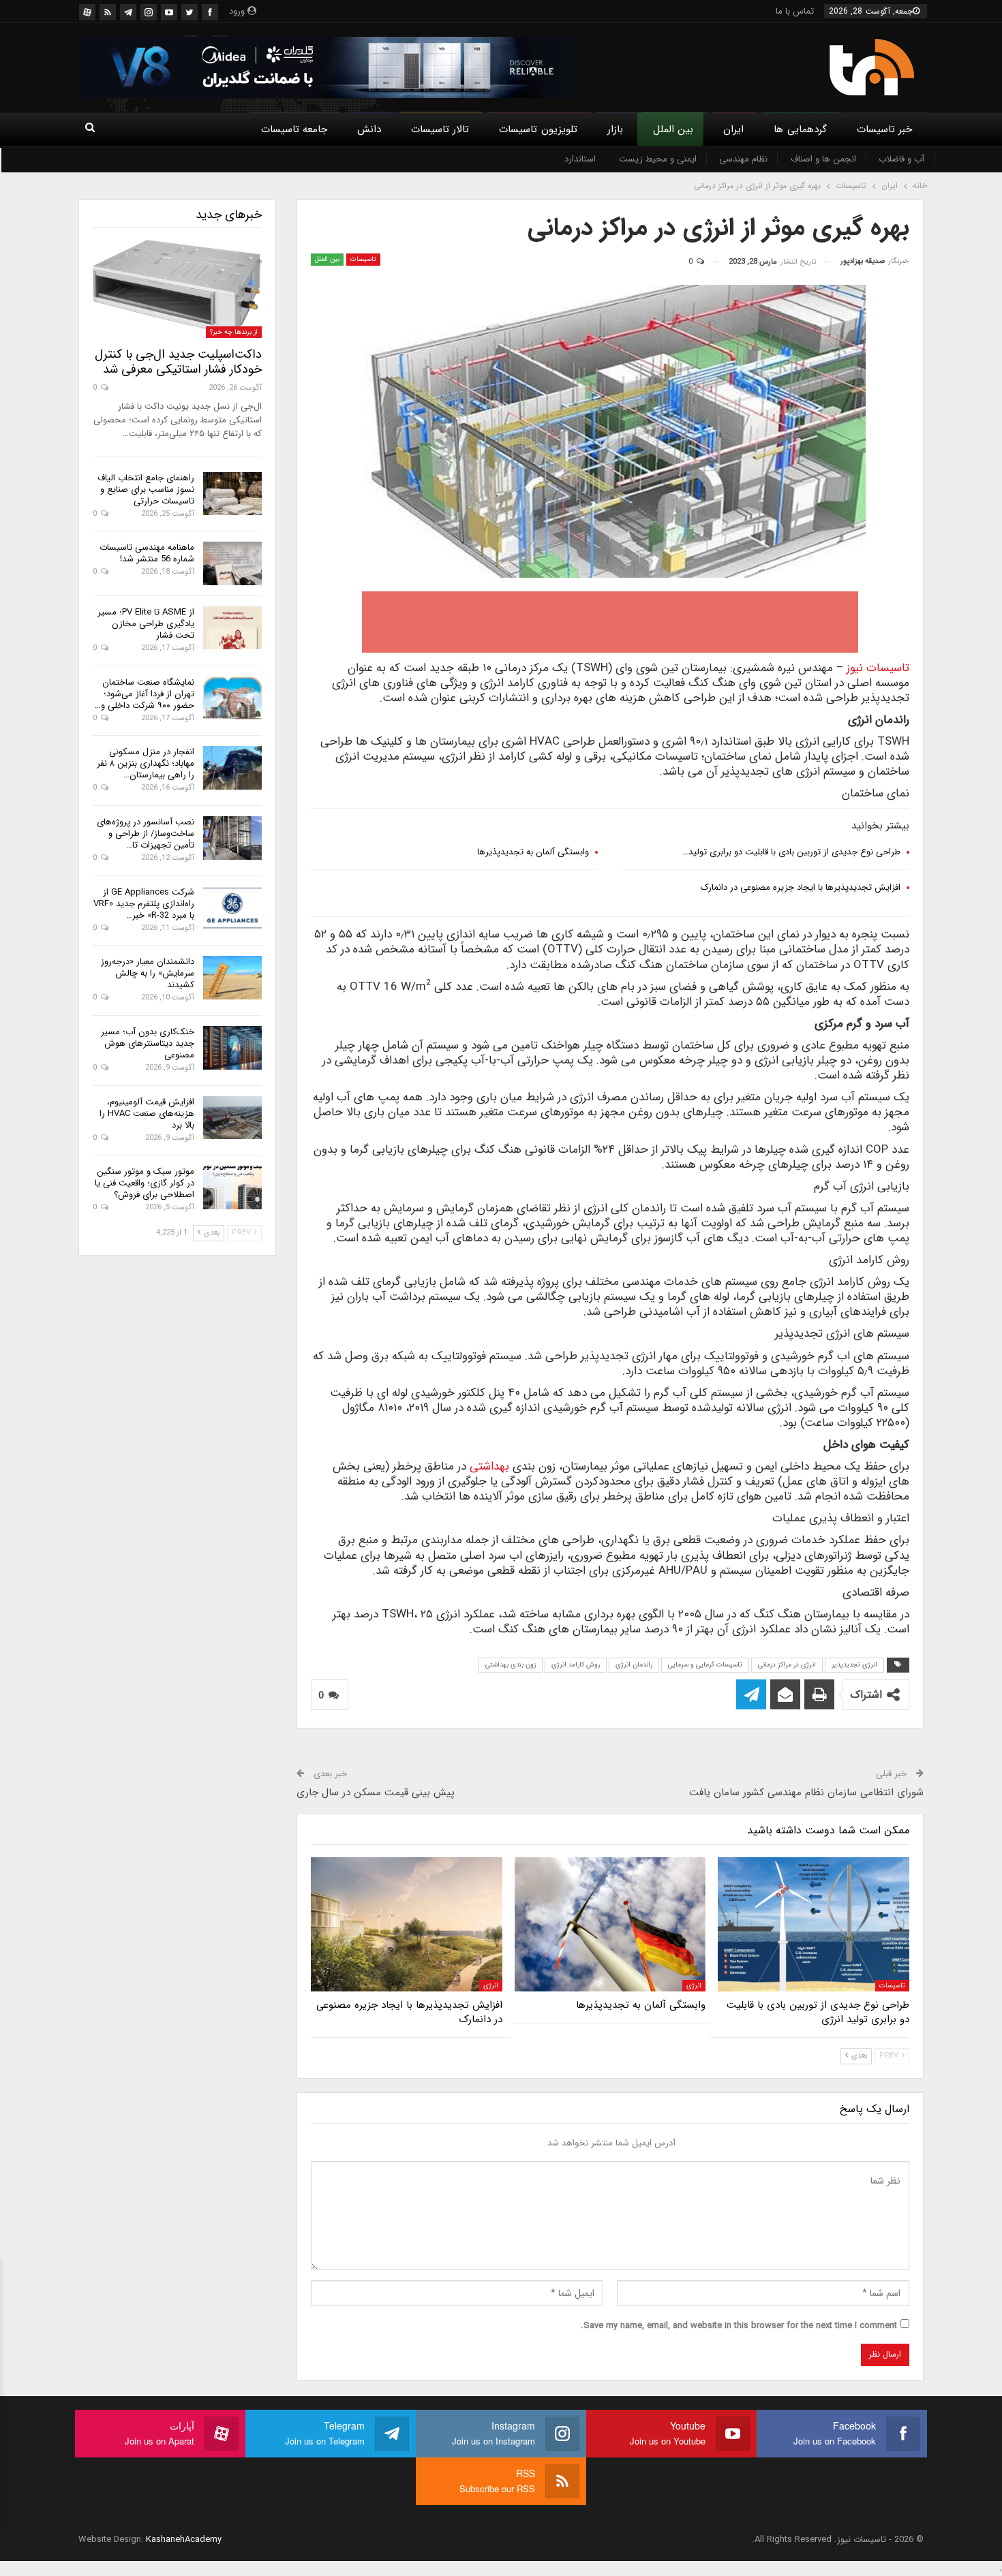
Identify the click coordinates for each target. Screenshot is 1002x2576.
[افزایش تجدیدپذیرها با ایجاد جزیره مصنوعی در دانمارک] (407, 1924)
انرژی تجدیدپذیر (854, 1665)
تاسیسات (363, 259)
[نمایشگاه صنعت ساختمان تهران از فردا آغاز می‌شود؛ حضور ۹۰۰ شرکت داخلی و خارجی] (232, 698)
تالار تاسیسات (440, 129)
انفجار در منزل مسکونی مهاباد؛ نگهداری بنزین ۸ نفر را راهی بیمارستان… (146, 763)
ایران (733, 129)
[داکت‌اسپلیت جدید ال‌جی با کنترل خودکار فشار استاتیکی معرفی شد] (177, 289)
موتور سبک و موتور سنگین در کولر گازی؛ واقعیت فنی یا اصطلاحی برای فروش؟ (145, 1183)
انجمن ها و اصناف (823, 159)
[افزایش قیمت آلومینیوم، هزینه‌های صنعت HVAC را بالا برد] (232, 1118)
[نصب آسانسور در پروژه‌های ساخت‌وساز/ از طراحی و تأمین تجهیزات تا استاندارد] (232, 838)
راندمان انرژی (634, 1665)
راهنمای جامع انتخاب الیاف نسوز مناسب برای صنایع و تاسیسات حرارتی (146, 490)
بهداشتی (489, 1467)
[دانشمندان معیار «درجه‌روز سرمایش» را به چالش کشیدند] (232, 978)
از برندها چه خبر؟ (234, 332)
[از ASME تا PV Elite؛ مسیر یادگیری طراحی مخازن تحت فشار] (232, 628)
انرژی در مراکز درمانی (787, 1665)
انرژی (694, 1986)
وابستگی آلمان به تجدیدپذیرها (533, 852)
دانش (369, 129)
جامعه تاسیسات (294, 129)
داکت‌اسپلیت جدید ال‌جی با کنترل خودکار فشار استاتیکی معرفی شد (178, 362)
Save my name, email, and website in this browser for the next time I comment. (739, 2326)
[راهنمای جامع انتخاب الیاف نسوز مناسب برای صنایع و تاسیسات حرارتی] (232, 494)
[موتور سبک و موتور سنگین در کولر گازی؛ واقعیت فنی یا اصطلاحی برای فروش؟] (232, 1188)
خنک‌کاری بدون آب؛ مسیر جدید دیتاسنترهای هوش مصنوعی (148, 1043)
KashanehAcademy (184, 2540)
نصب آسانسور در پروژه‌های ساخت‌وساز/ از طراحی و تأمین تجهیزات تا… (146, 834)
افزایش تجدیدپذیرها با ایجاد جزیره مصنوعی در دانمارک (801, 887)
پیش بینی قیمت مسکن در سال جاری (376, 1793)
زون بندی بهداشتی (511, 1665)
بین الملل (673, 129)
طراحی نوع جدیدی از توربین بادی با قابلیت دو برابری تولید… (791, 852)
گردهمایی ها (800, 129)
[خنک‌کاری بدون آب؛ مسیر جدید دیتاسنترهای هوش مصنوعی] (232, 1048)
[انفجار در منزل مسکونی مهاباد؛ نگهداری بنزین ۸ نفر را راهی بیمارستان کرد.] (232, 768)
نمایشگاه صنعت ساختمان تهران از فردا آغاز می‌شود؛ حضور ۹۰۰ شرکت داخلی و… (145, 694)
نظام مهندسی (743, 159)
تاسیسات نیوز (878, 668)
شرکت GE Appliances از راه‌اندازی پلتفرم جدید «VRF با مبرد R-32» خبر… (144, 904)
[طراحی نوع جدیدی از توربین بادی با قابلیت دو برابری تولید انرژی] (814, 1924)
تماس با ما (795, 11)
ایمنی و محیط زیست (658, 159)
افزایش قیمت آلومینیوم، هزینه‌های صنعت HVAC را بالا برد (147, 1114)
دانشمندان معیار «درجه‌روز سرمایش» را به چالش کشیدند (148, 973)
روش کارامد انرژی (576, 1665)
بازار (615, 129)
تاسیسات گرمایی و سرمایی (705, 1665)
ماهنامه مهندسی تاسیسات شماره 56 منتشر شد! (147, 553)
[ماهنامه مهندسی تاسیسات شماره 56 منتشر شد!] (232, 563)
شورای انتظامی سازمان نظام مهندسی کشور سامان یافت (806, 1793)
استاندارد (580, 159)
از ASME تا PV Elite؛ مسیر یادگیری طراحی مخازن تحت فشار (146, 624)
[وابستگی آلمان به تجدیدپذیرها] (610, 1924)
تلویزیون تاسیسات (538, 129)
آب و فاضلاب (901, 159)
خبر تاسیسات (884, 129)
